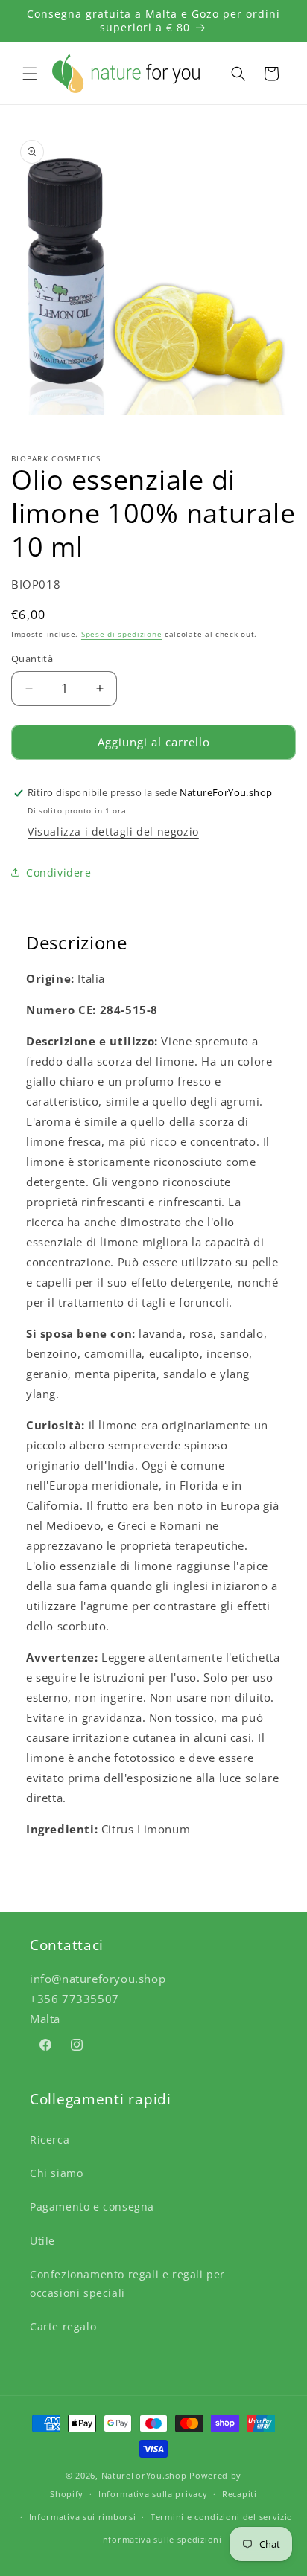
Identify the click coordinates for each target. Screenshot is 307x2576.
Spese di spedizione (121, 634)
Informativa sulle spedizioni (161, 2539)
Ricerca (50, 2140)
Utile (42, 2241)
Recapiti (240, 2494)
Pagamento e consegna (92, 2207)
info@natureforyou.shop (98, 1979)
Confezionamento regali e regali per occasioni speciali (127, 2284)
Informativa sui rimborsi (83, 2517)
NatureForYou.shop (144, 2475)
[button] (30, 74)
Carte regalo (63, 2326)
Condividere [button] (59, 872)
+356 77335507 (75, 1999)
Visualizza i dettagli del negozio (113, 832)
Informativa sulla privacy (153, 2494)
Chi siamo (56, 2173)
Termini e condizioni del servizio (222, 2517)
